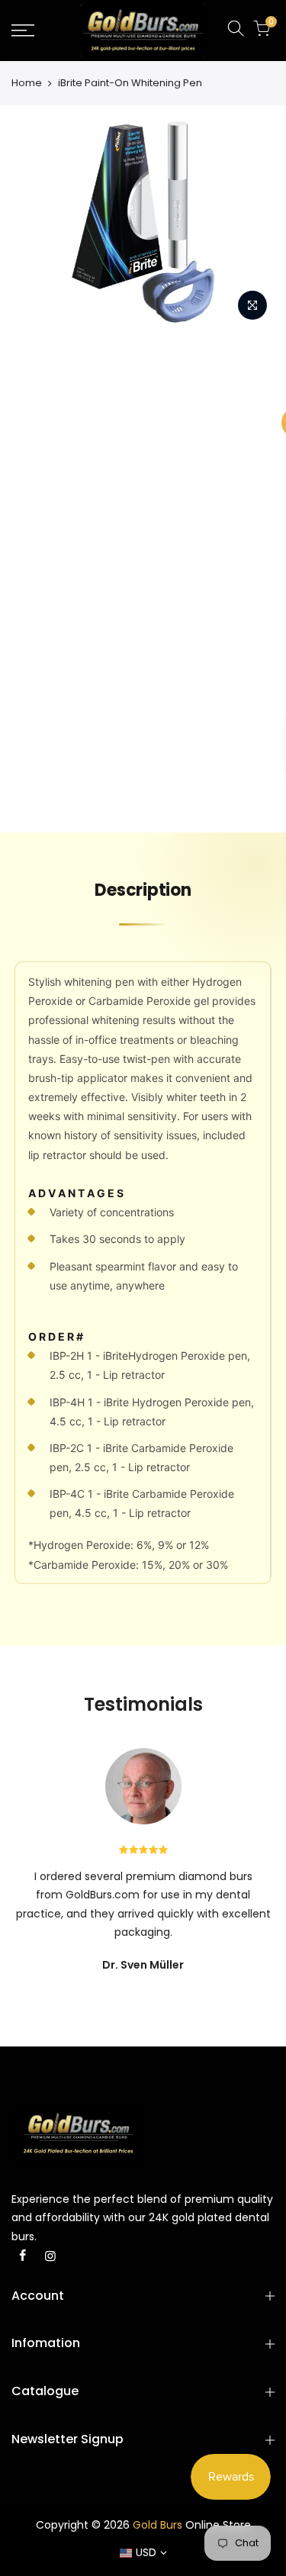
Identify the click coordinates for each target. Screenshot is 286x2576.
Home (27, 83)
